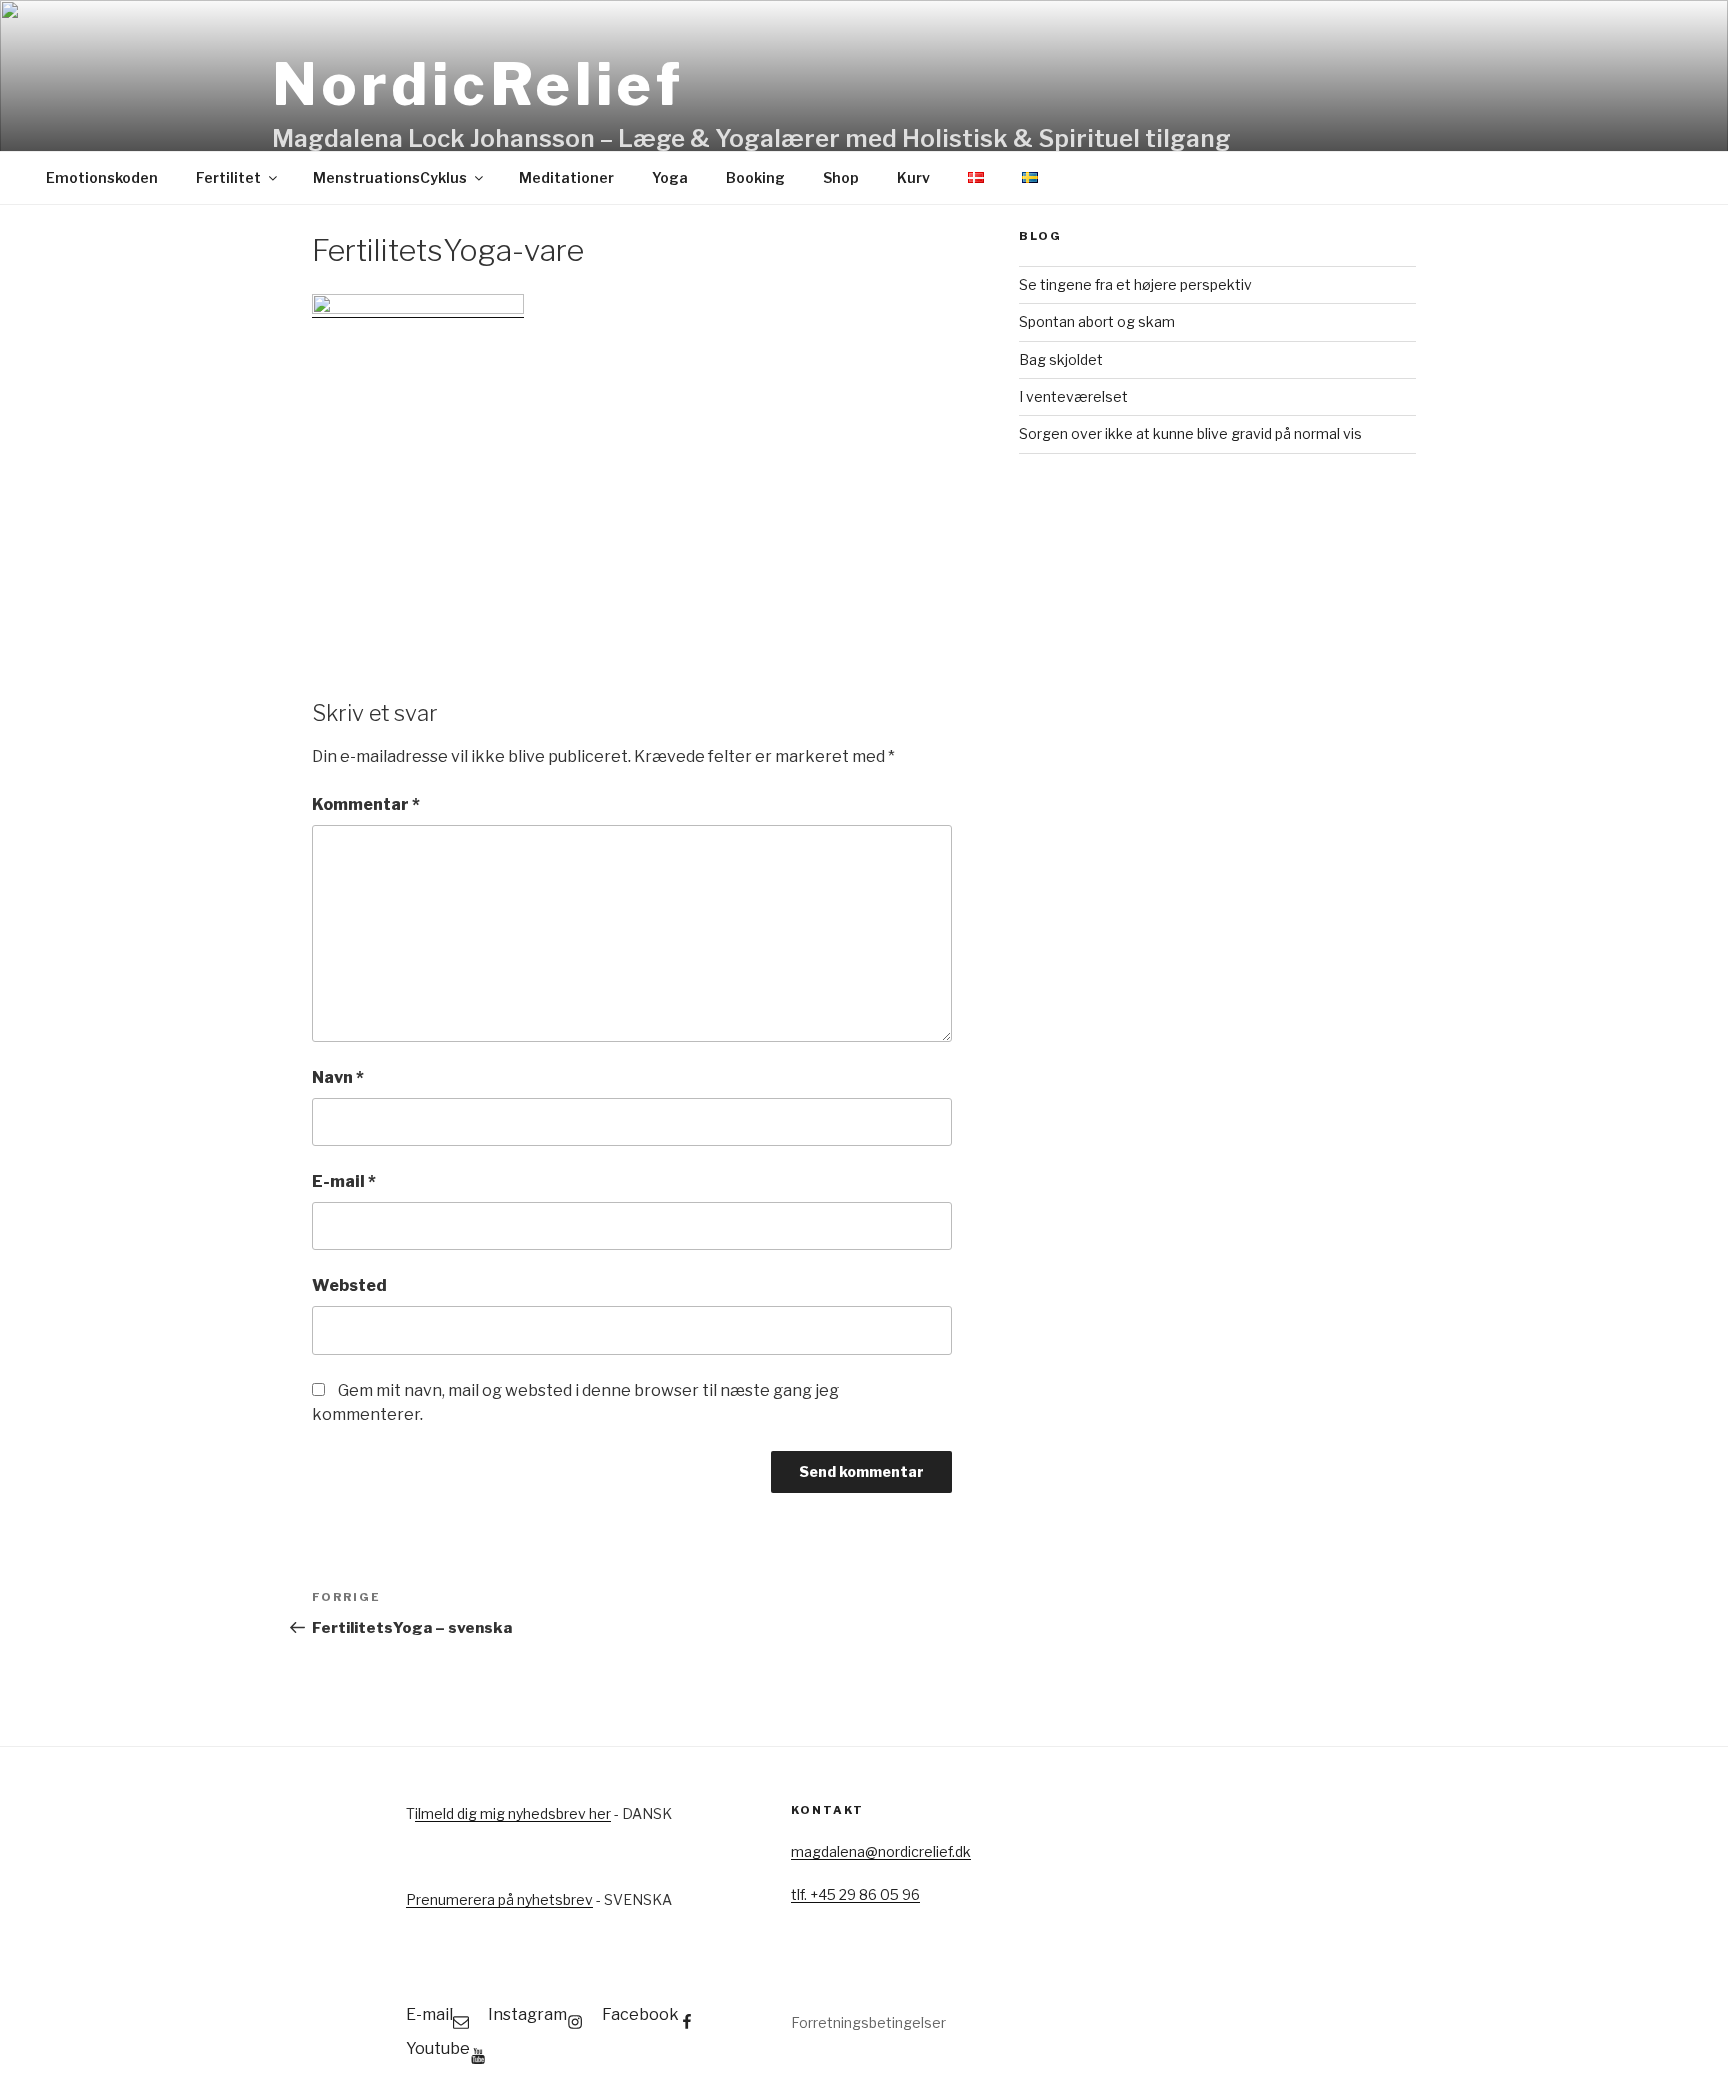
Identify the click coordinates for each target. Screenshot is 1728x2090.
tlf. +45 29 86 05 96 (855, 1894)
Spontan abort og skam (1097, 321)
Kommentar (366, 804)
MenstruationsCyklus (390, 177)
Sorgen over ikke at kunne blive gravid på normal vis (1190, 433)
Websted (349, 1285)
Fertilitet (228, 177)
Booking (755, 177)
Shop (841, 177)
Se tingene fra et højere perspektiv (1135, 284)
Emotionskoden (102, 177)
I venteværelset (1073, 396)
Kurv (913, 177)
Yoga (670, 177)
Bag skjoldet (1061, 359)
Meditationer (566, 177)
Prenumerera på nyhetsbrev (499, 1899)
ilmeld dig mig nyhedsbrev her (513, 1813)
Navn (338, 1077)
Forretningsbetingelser (868, 2022)
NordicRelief (478, 84)
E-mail (344, 1181)
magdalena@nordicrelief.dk (881, 1851)
